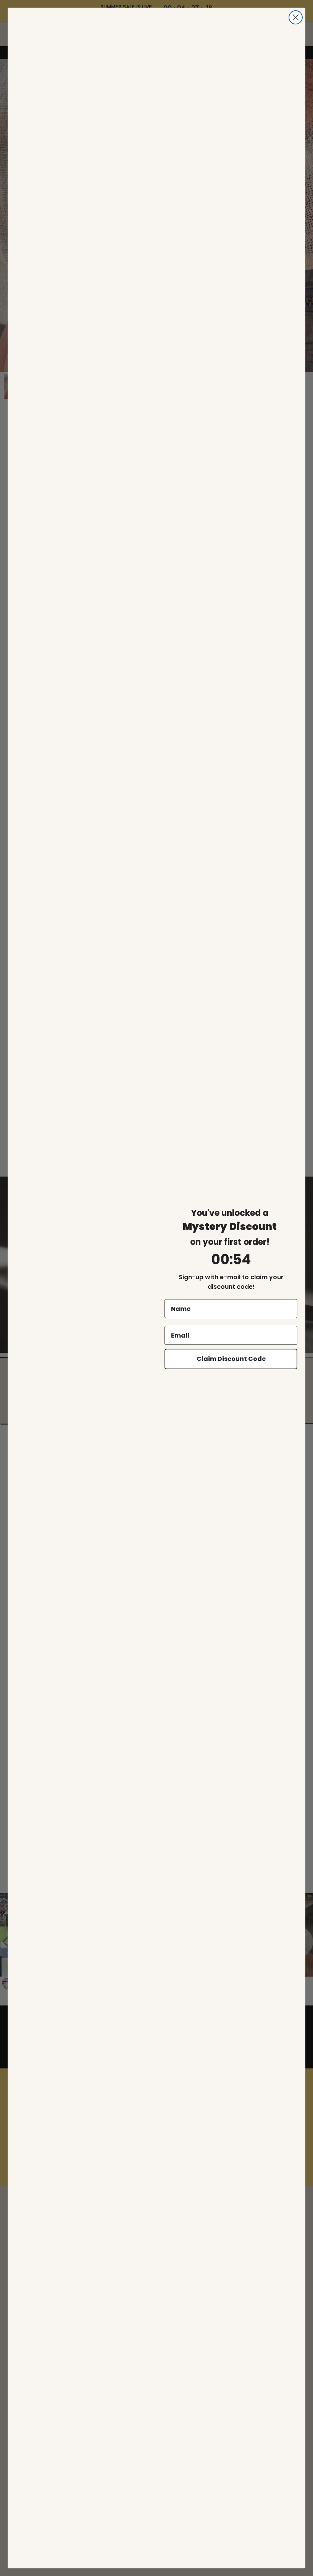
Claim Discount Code (231, 1359)
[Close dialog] (296, 17)
